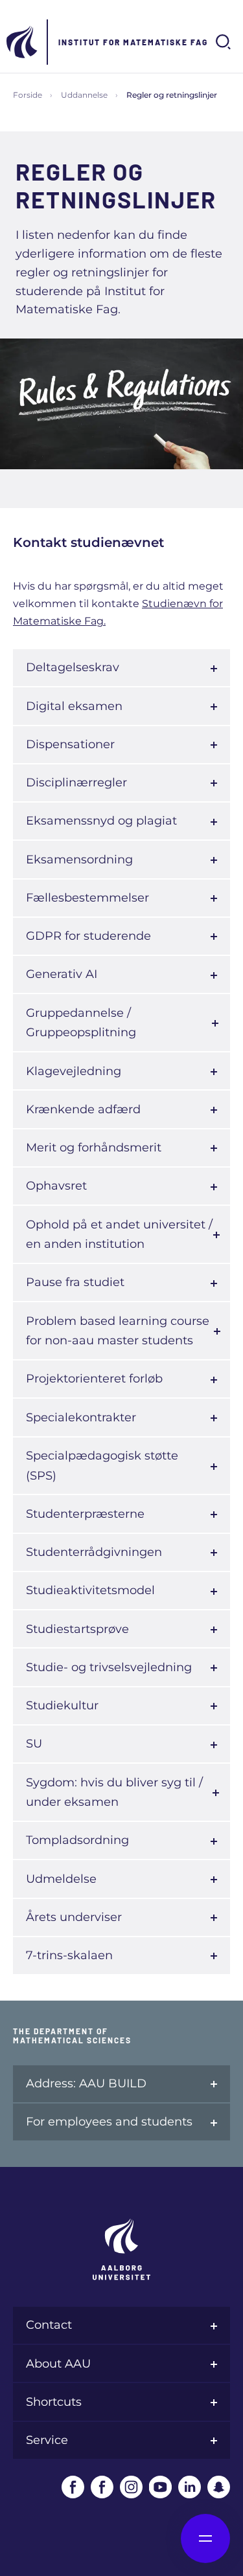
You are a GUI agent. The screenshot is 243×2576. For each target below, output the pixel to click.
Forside (28, 95)
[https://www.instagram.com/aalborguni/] (131, 2487)
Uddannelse (84, 95)
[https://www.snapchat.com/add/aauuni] (219, 2487)
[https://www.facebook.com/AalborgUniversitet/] (73, 2487)
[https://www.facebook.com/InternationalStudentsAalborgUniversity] (102, 2487)
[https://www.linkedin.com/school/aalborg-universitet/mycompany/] (190, 2487)
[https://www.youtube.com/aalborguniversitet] (160, 2487)
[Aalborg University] (23, 42)
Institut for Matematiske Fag (133, 42)
